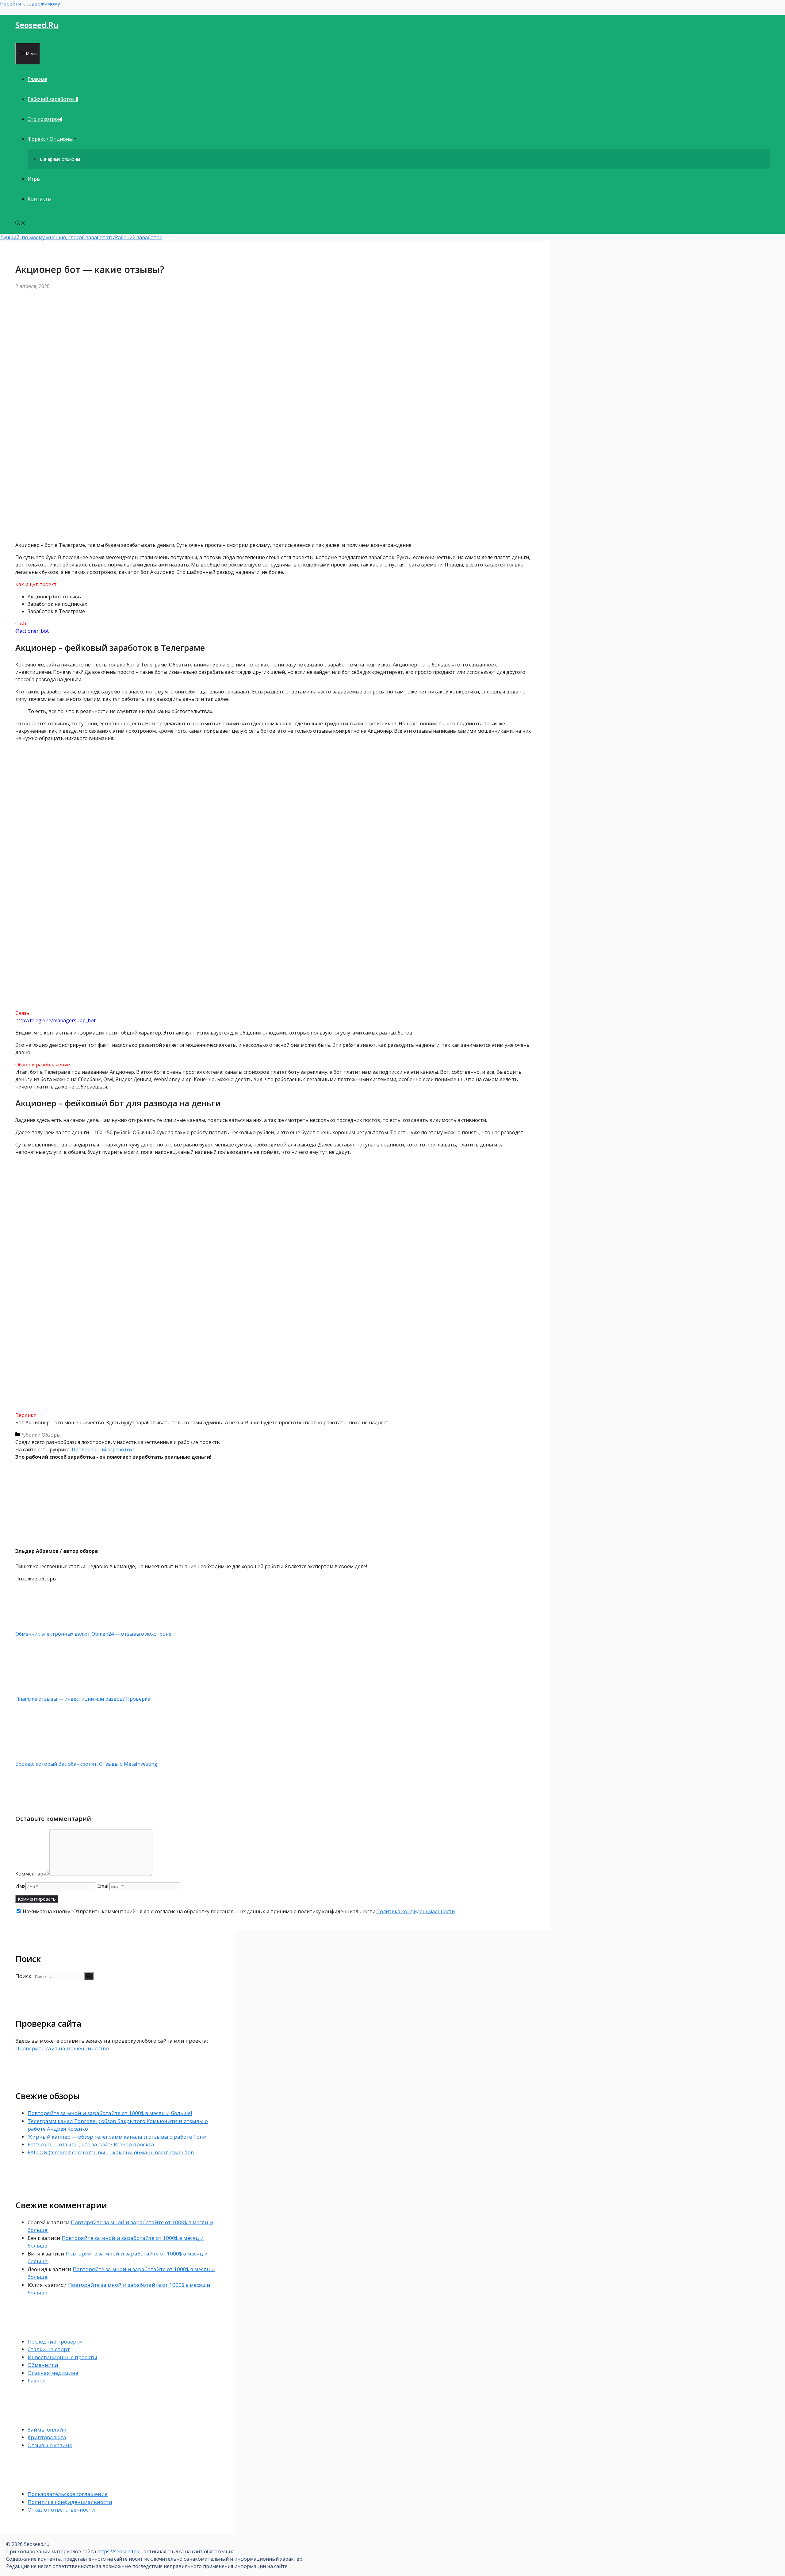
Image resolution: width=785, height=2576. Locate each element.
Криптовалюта (47, 2437)
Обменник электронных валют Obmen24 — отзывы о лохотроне (93, 1634)
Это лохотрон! (45, 119)
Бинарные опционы (60, 159)
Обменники (43, 2365)
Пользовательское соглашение (68, 2494)
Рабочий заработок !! (53, 99)
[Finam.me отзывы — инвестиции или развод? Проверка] (48, 1691)
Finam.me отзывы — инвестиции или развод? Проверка (83, 1699)
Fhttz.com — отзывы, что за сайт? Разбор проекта (91, 2144)
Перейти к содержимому (30, 4)
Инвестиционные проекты (62, 2357)
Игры (34, 179)
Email (103, 1886)
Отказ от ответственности (61, 2510)
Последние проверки (55, 2342)
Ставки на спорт (49, 2349)
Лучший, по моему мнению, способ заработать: (57, 237)
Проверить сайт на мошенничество (62, 2048)
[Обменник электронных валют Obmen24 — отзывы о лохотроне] (48, 1626)
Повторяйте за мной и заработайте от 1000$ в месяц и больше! (110, 2113)
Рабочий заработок (139, 237)
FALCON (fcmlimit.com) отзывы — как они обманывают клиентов (111, 2152)
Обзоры (51, 1435)
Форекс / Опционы (50, 139)
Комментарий (32, 1874)
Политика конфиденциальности (415, 1911)
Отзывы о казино (50, 2445)
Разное (36, 2380)
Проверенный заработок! (103, 1449)
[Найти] (89, 1976)
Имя (20, 1886)
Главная (37, 79)
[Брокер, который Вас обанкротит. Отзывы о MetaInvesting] (48, 1756)
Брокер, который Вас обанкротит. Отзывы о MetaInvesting (86, 1764)
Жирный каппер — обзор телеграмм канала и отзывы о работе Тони (117, 2137)
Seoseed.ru (37, 25)
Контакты (40, 199)
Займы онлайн (47, 2430)
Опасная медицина (53, 2373)
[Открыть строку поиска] (20, 224)
